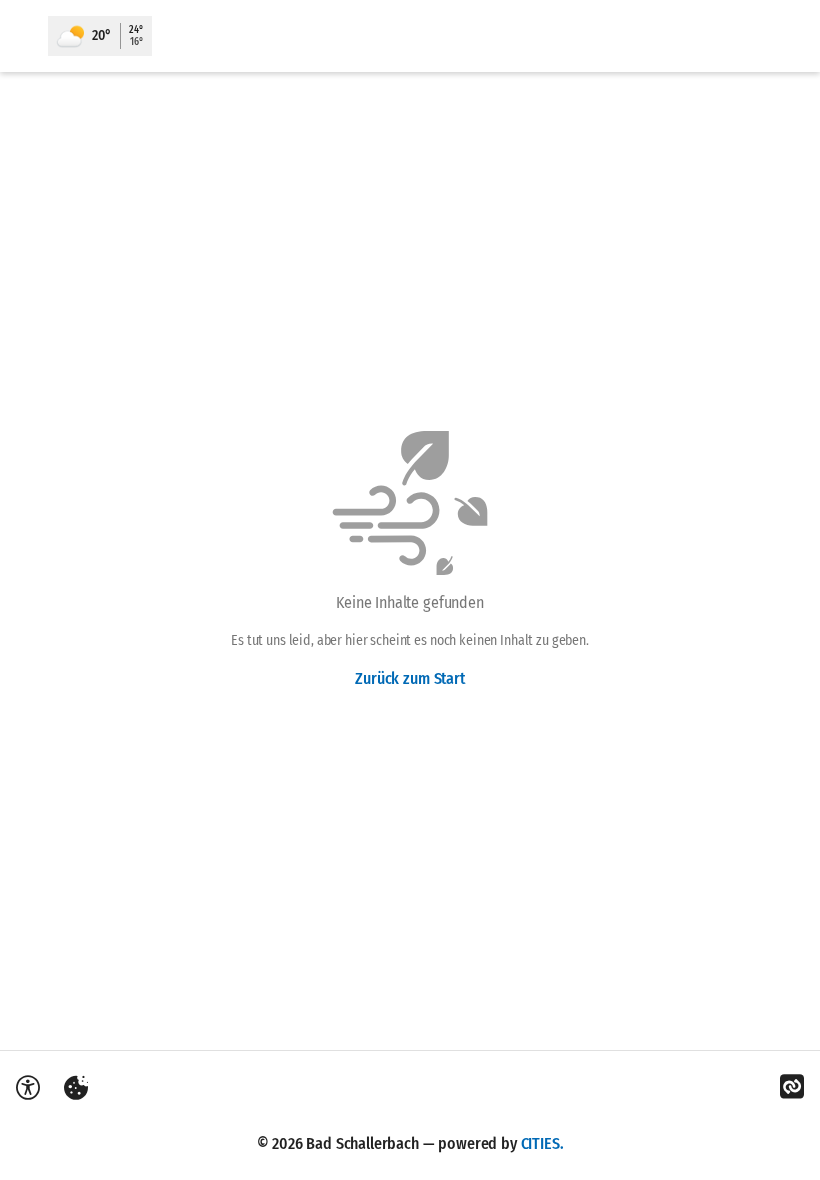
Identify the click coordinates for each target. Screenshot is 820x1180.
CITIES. (542, 1143)
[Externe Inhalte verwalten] (76, 1088)
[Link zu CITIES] (792, 1087)
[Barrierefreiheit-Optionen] (28, 1088)
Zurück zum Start (409, 678)
